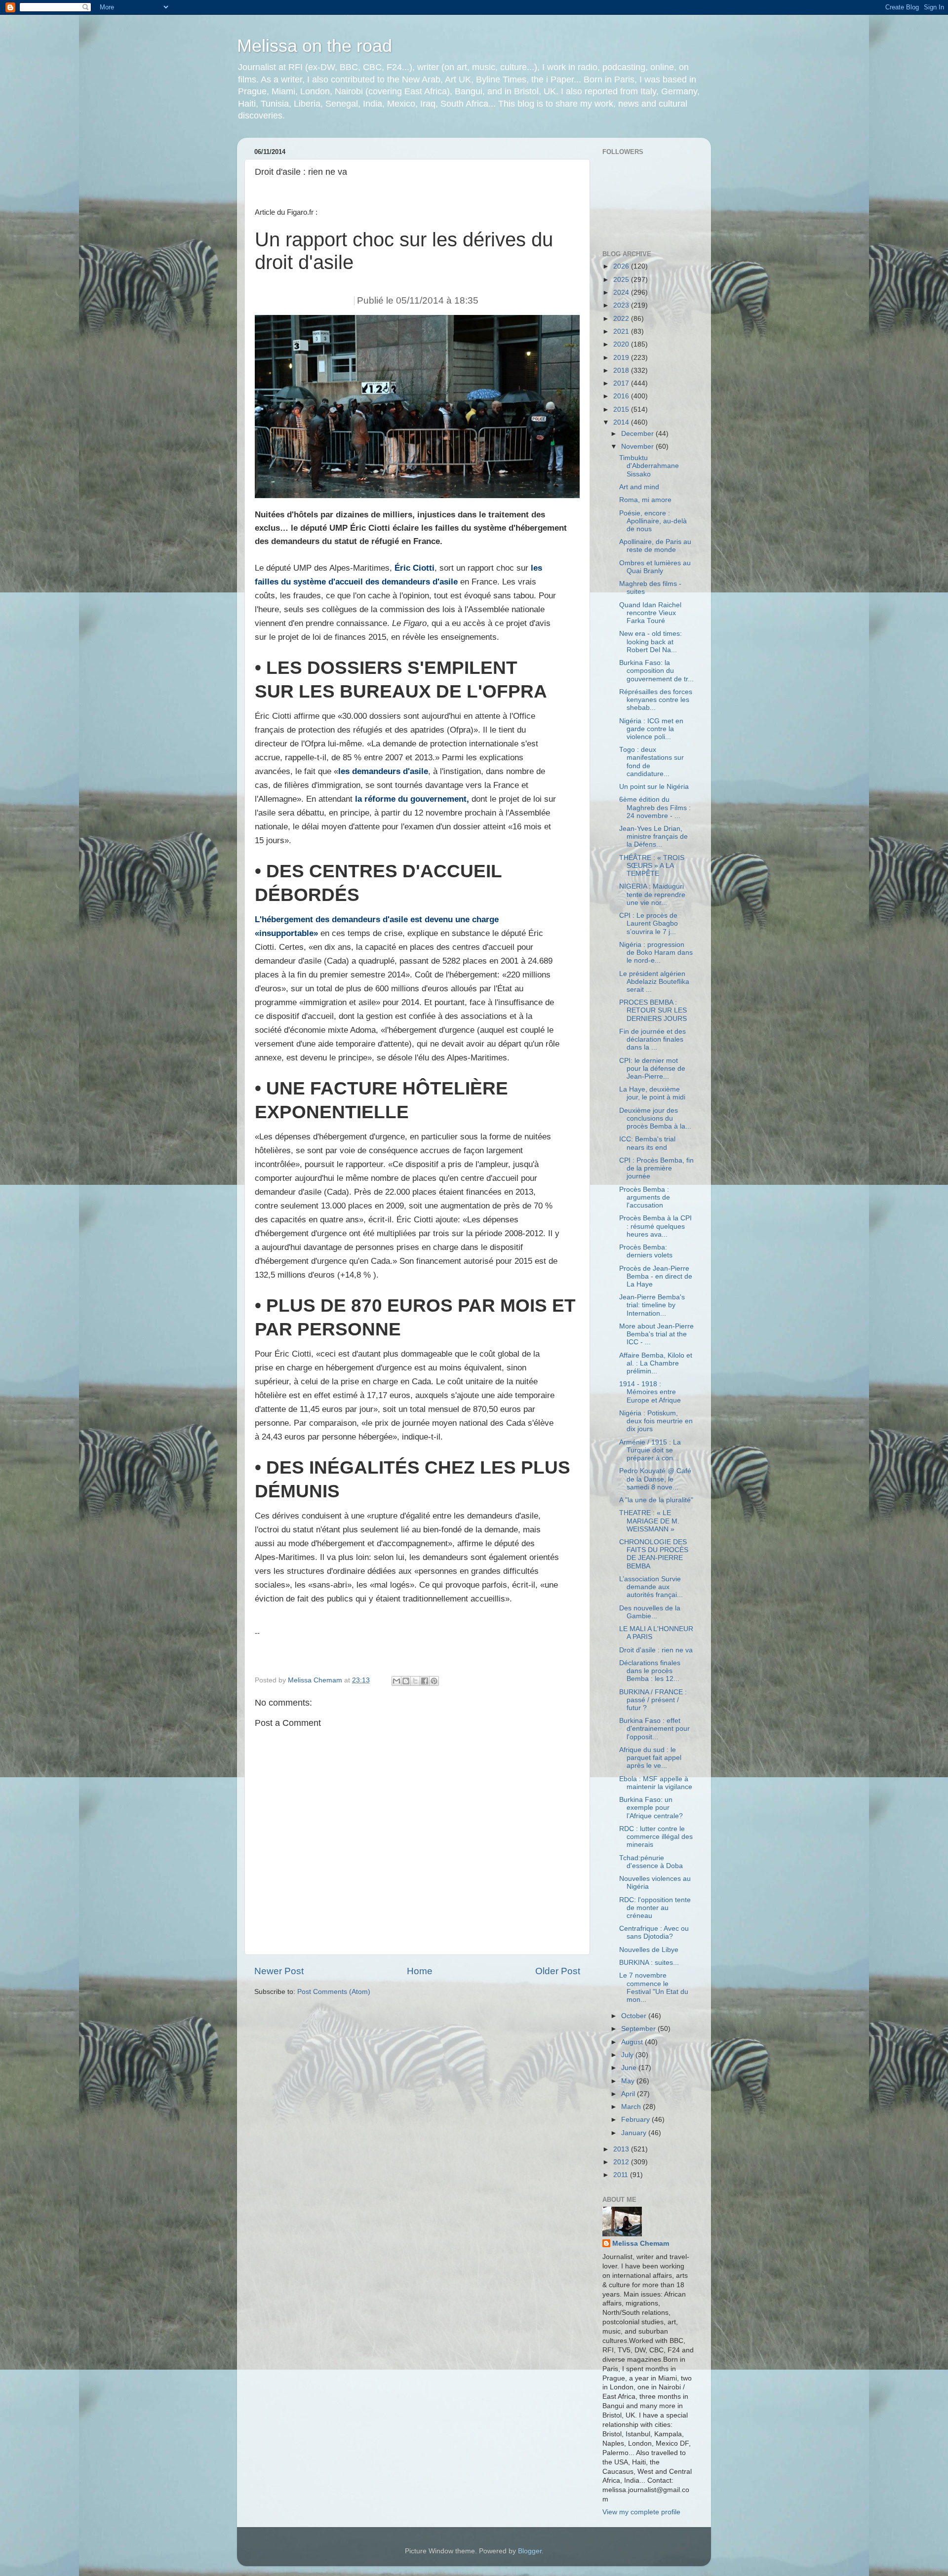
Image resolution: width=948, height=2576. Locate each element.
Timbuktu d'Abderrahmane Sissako (649, 466)
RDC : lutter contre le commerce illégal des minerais (656, 1837)
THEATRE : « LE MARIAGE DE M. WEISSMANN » (649, 1521)
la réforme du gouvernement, (412, 799)
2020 (622, 344)
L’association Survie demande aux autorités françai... (651, 1587)
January (635, 2133)
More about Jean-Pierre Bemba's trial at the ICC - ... (656, 1334)
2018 (622, 371)
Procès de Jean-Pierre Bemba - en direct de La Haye (656, 1276)
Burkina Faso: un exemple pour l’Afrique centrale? (651, 1808)
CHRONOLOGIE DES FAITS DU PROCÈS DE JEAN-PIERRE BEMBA (654, 1554)
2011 (622, 2175)
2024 (622, 293)
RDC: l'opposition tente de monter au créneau (655, 1908)
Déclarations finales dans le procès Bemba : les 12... (650, 1671)
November (638, 447)
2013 (622, 2149)
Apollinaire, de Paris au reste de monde (655, 546)
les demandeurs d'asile (383, 771)
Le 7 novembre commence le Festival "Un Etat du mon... (654, 1988)
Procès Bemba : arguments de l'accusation (645, 1197)
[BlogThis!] (406, 1681)
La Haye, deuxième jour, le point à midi (652, 1093)
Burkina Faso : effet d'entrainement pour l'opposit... (654, 1729)
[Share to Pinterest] (434, 1681)
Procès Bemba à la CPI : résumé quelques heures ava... (655, 1226)
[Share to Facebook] (425, 1681)
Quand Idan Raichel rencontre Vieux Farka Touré (650, 613)
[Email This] (396, 1681)
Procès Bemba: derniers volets (646, 1251)
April (629, 2094)
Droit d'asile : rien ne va (656, 1650)
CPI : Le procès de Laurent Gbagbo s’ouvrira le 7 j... (649, 923)
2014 (622, 422)
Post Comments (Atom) (334, 1992)
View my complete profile (641, 2512)
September (639, 2029)
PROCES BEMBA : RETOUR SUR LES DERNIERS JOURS (653, 1010)
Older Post (558, 1971)
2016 (622, 396)
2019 (622, 358)
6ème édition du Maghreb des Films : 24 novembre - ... (655, 807)
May (629, 2081)
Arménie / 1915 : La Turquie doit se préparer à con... (650, 1450)
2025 (622, 280)
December (638, 434)
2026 (622, 266)
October (635, 2016)
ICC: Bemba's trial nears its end (647, 1143)
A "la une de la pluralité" (656, 1500)
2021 (622, 332)
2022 (622, 319)
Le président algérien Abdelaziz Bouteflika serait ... (654, 982)
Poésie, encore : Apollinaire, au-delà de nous (653, 521)
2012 (622, 2162)
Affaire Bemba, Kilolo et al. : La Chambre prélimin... (656, 1363)
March (632, 2107)
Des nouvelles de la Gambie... (650, 1612)
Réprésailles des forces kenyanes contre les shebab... (656, 700)
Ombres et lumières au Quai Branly (655, 567)
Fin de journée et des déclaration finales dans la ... (652, 1039)
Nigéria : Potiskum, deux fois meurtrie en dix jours (656, 1421)
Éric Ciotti (413, 568)
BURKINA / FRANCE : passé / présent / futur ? (653, 1700)
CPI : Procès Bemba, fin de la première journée (656, 1168)
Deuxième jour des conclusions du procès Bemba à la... (655, 1118)
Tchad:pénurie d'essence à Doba (651, 1862)
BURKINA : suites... (649, 1963)
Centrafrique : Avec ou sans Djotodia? (654, 1932)
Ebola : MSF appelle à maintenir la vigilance (656, 1783)
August (633, 2042)
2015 (622, 410)
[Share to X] (415, 1681)
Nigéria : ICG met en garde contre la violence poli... (651, 729)
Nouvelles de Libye (649, 1950)
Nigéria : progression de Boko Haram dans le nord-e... (656, 953)
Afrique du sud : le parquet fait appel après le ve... (650, 1758)
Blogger (530, 2551)
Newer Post (279, 1971)
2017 (622, 383)
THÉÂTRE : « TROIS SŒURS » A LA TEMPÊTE (652, 866)
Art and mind (639, 487)
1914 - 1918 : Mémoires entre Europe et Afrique (650, 1392)
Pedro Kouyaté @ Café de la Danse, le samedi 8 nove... (655, 1479)
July (628, 2055)
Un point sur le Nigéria (654, 787)
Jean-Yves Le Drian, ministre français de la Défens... (653, 837)
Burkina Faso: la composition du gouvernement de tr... (656, 671)
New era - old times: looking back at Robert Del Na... (651, 642)
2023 (622, 305)
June (630, 2068)
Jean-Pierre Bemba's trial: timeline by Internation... (652, 1305)
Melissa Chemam (641, 2244)
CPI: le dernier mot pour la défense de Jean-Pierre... (652, 1069)
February (636, 2120)
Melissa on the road (315, 46)
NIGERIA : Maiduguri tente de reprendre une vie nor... (652, 894)
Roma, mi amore (645, 500)
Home (420, 1971)
